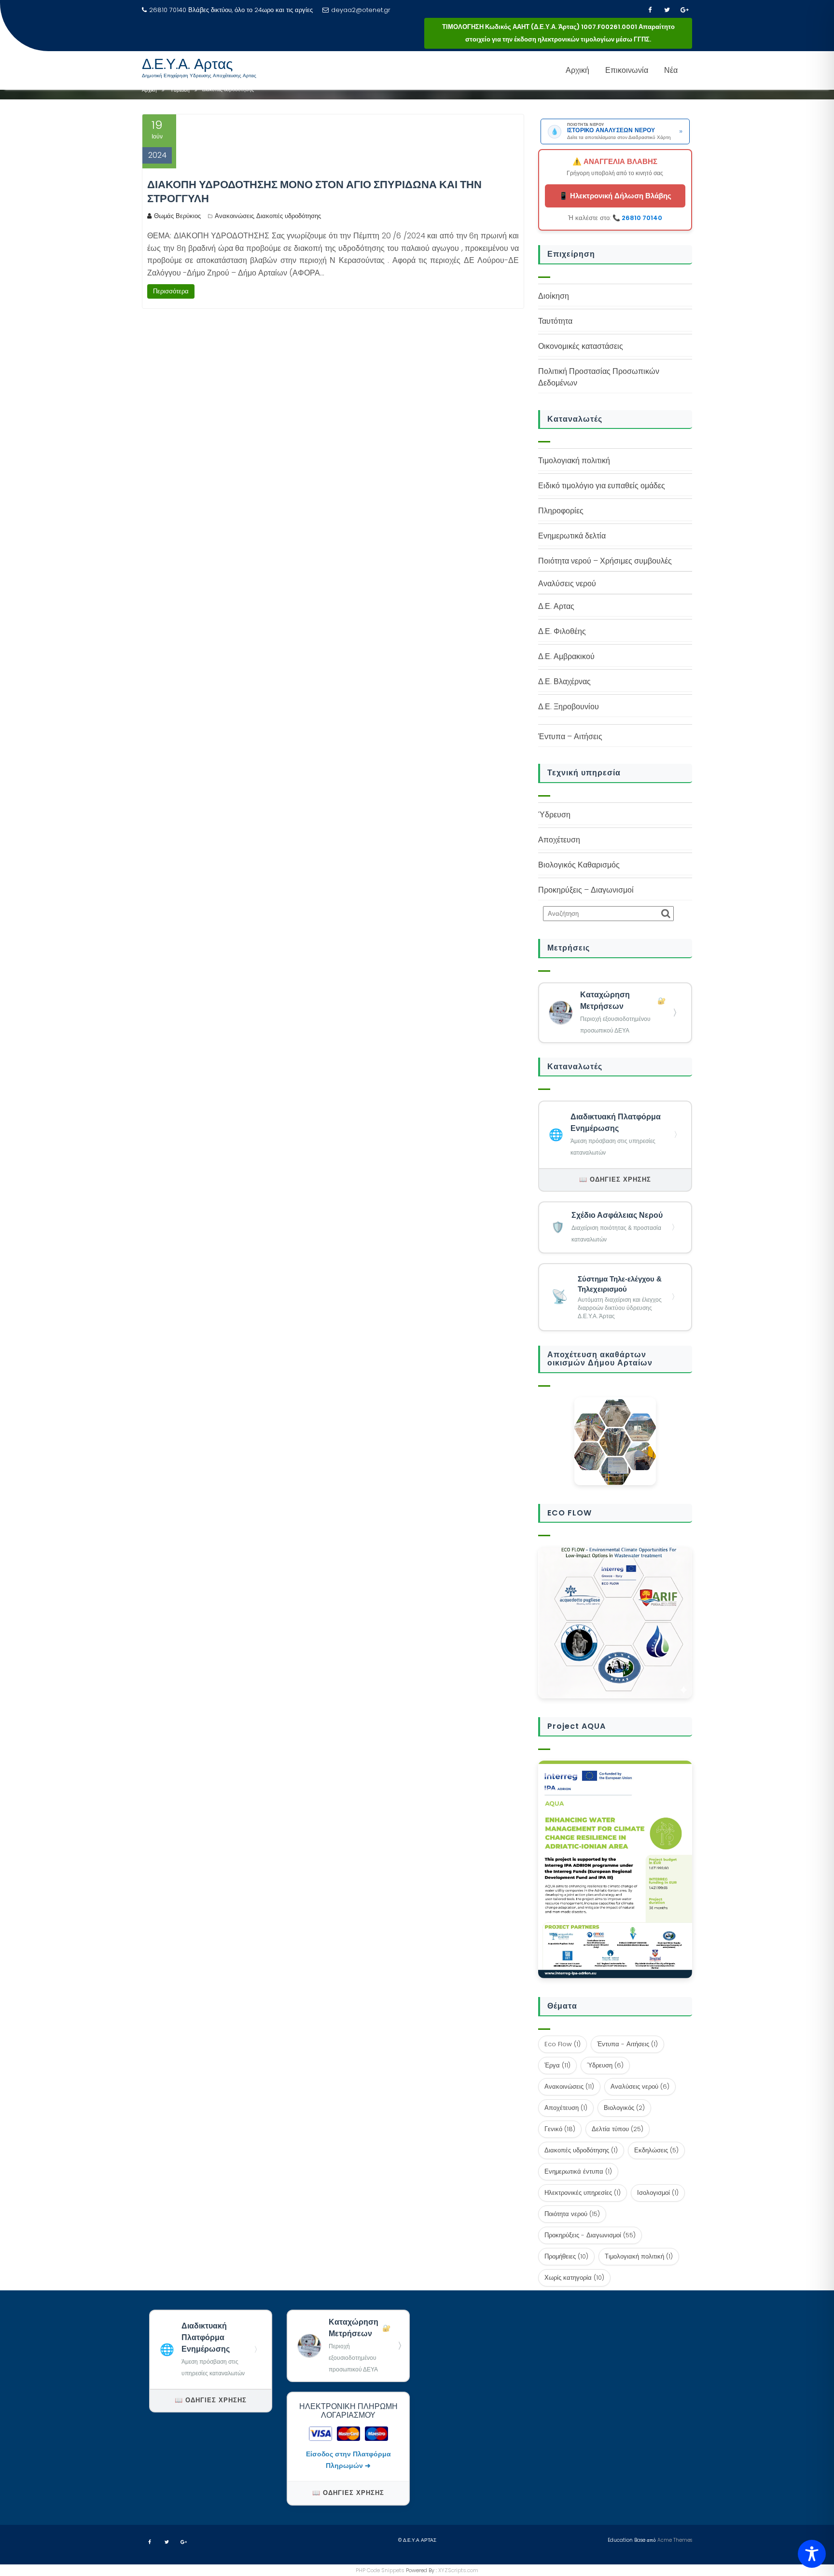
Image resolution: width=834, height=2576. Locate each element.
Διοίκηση (554, 296)
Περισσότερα (171, 291)
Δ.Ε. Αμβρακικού (566, 656)
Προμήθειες (566, 2256)
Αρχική (577, 70)
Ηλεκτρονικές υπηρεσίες (583, 2193)
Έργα (557, 2065)
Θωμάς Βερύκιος (177, 216)
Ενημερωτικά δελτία (572, 536)
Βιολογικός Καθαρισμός (579, 865)
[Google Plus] (684, 10)
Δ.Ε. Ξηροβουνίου (569, 707)
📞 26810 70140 (637, 218)
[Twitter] (667, 10)
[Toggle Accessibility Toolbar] (812, 2554)
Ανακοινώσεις (234, 216)
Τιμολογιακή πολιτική (574, 461)
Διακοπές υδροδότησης (289, 216)
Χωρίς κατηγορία (574, 2278)
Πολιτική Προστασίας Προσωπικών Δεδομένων (599, 377)
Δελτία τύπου (618, 2129)
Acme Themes (675, 2540)
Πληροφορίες (561, 511)
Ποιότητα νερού (572, 2214)
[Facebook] (650, 10)
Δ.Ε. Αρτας (556, 606)
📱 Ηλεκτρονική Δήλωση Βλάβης (615, 196)
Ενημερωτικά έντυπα (578, 2171)
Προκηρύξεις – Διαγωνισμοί (586, 890)
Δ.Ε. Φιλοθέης (562, 631)
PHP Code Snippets (380, 2570)
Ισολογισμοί (658, 2193)
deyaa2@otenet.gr (361, 10)
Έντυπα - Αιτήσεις (627, 2044)
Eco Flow (563, 2044)
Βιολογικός (624, 2108)
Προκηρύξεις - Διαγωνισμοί (590, 2235)
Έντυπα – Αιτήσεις (570, 737)
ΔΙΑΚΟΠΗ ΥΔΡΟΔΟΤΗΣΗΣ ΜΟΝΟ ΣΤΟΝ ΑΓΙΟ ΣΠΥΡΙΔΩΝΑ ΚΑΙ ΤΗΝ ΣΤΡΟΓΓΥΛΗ (314, 192)
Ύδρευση (554, 815)
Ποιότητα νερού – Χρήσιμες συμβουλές (605, 561)
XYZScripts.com (458, 2570)
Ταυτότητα (555, 321)
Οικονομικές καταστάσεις (581, 346)
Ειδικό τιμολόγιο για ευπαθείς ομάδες (602, 486)
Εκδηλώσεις (656, 2150)
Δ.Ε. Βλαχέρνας (564, 682)
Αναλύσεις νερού (640, 2087)
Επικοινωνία (627, 70)
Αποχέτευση (559, 840)
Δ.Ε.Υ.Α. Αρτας (187, 64)
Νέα (671, 70)
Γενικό (560, 2129)
